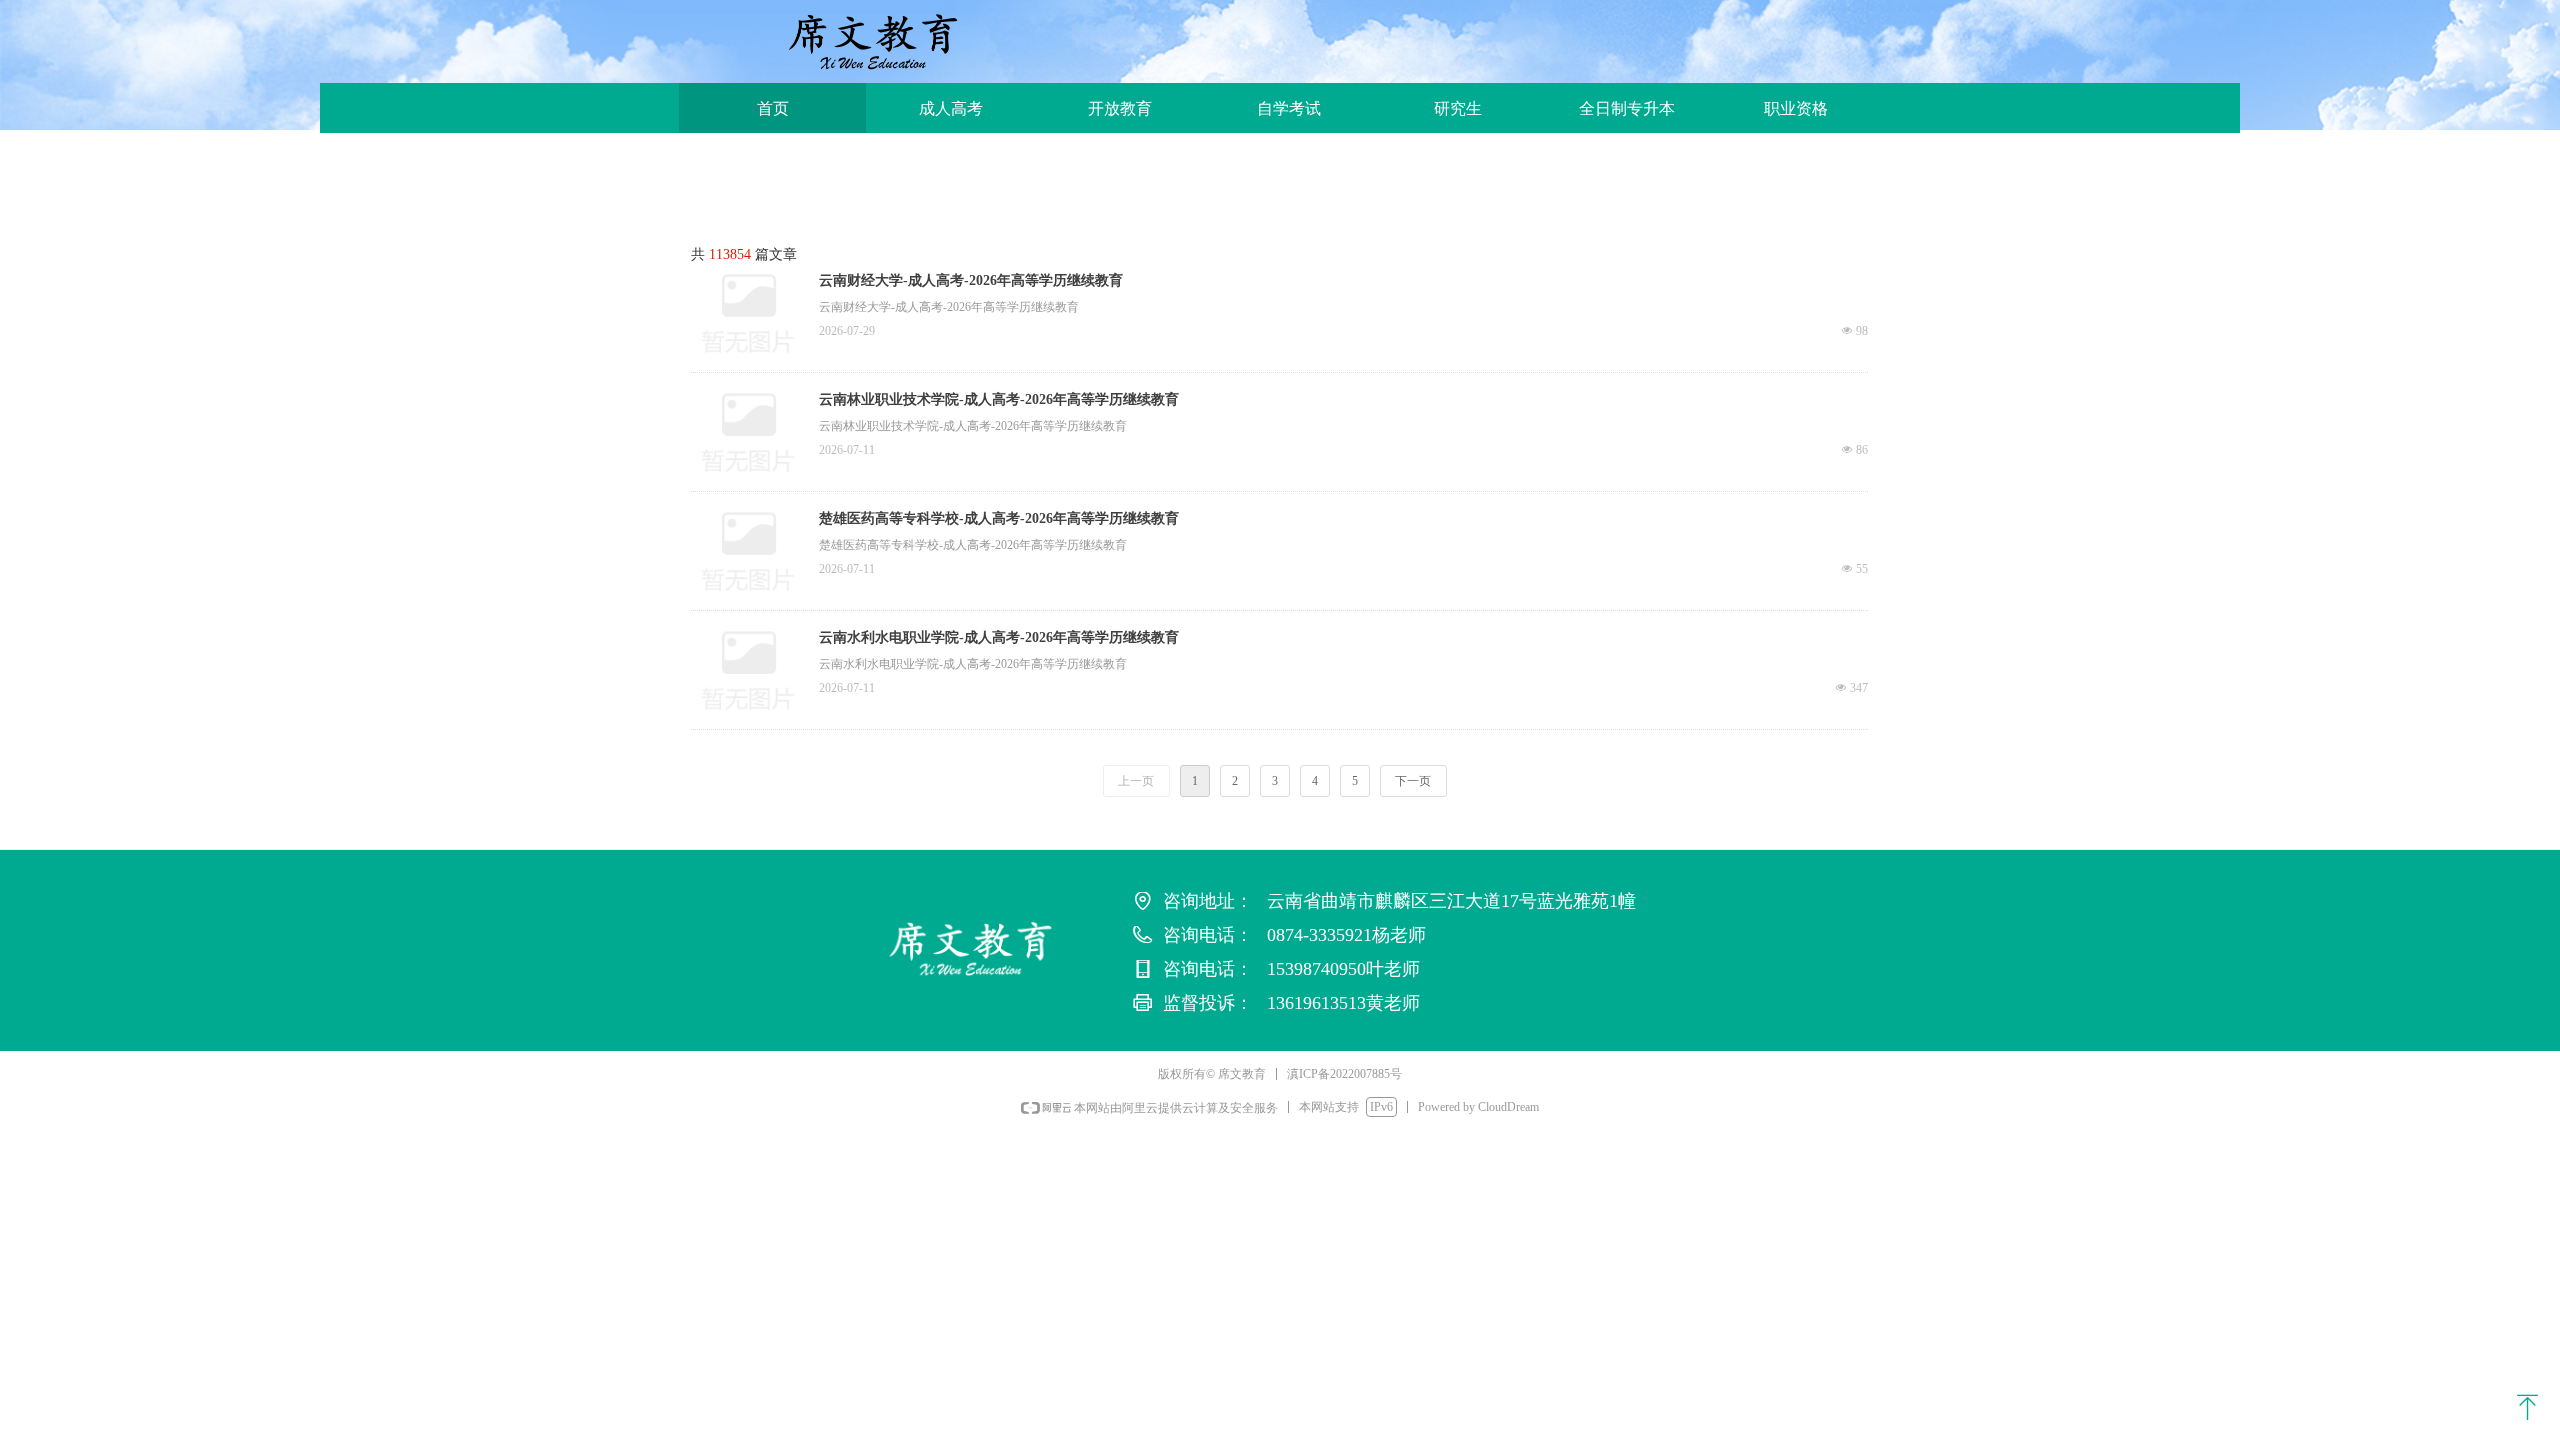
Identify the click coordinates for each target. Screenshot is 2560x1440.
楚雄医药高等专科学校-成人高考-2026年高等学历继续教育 (999, 518)
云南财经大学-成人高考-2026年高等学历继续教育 (971, 280)
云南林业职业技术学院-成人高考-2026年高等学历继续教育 (999, 399)
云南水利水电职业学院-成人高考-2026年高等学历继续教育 (999, 637)
